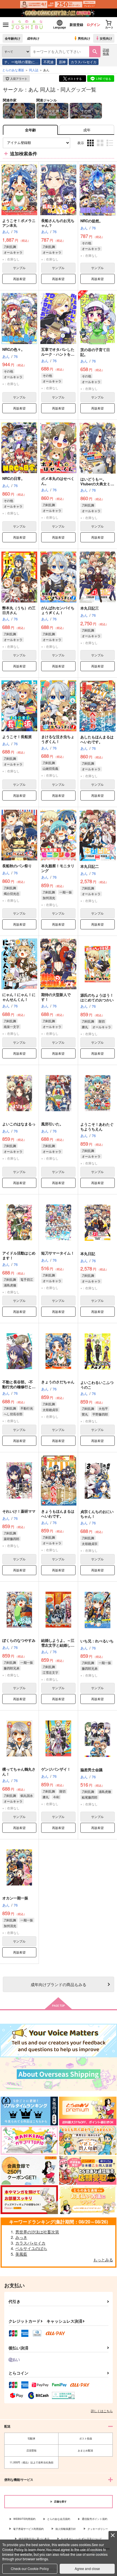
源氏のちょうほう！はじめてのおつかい (97, 997)
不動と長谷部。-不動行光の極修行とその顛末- (19, 1387)
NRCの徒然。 (92, 221)
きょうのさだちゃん (58, 1382)
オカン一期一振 (15, 1898)
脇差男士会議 (91, 1770)
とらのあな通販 (13, 70)
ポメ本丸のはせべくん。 (58, 481)
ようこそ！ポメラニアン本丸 (19, 223)
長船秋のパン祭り (17, 866)
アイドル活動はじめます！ (19, 1255)
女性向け (106, 38)
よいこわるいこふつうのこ (97, 1385)
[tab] (87, 130)
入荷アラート (19, 79)
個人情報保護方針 (66, 2529)
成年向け (33, 38)
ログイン (93, 25)
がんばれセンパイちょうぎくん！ (58, 610)
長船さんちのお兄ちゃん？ (58, 223)
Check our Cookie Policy (30, 2568)
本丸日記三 (90, 608)
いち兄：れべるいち (97, 1641)
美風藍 (21, 2254)
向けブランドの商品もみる (58, 1984)
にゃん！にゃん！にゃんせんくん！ (19, 997)
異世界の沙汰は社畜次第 (37, 2232)
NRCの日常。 (13, 478)
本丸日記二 (90, 866)
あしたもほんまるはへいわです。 (97, 739)
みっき (21, 2237)
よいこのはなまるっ (19, 1124)
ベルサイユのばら (31, 2248)
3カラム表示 (91, 147)
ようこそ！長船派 (17, 737)
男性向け (84, 38)
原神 (62, 62)
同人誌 (34, 70)
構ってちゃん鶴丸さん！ (19, 1771)
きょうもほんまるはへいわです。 (58, 1514)
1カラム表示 (110, 147)
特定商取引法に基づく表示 (34, 2539)
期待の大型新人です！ (56, 997)
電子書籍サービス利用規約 (28, 2529)
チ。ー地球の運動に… (21, 62)
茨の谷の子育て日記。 (95, 352)
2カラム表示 (101, 147)
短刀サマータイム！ (58, 1253)
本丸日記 (88, 1254)
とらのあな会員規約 (59, 2519)
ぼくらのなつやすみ (19, 1640)
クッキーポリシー (98, 2529)
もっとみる (103, 2260)
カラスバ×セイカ (84, 62)
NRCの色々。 (13, 349)
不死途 (49, 62)
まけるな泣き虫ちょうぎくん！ (58, 739)
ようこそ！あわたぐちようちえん (97, 1127)
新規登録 (76, 25)
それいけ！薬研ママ (19, 1511)
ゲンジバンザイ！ (56, 1769)
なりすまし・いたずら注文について (82, 2539)
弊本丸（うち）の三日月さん (19, 610)
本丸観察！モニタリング (58, 868)
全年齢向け (13, 38)
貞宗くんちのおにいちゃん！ (97, 1514)
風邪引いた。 (52, 1124)
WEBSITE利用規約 (24, 2519)
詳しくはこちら (102, 2411)
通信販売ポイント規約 (95, 2519)
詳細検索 (106, 51)
